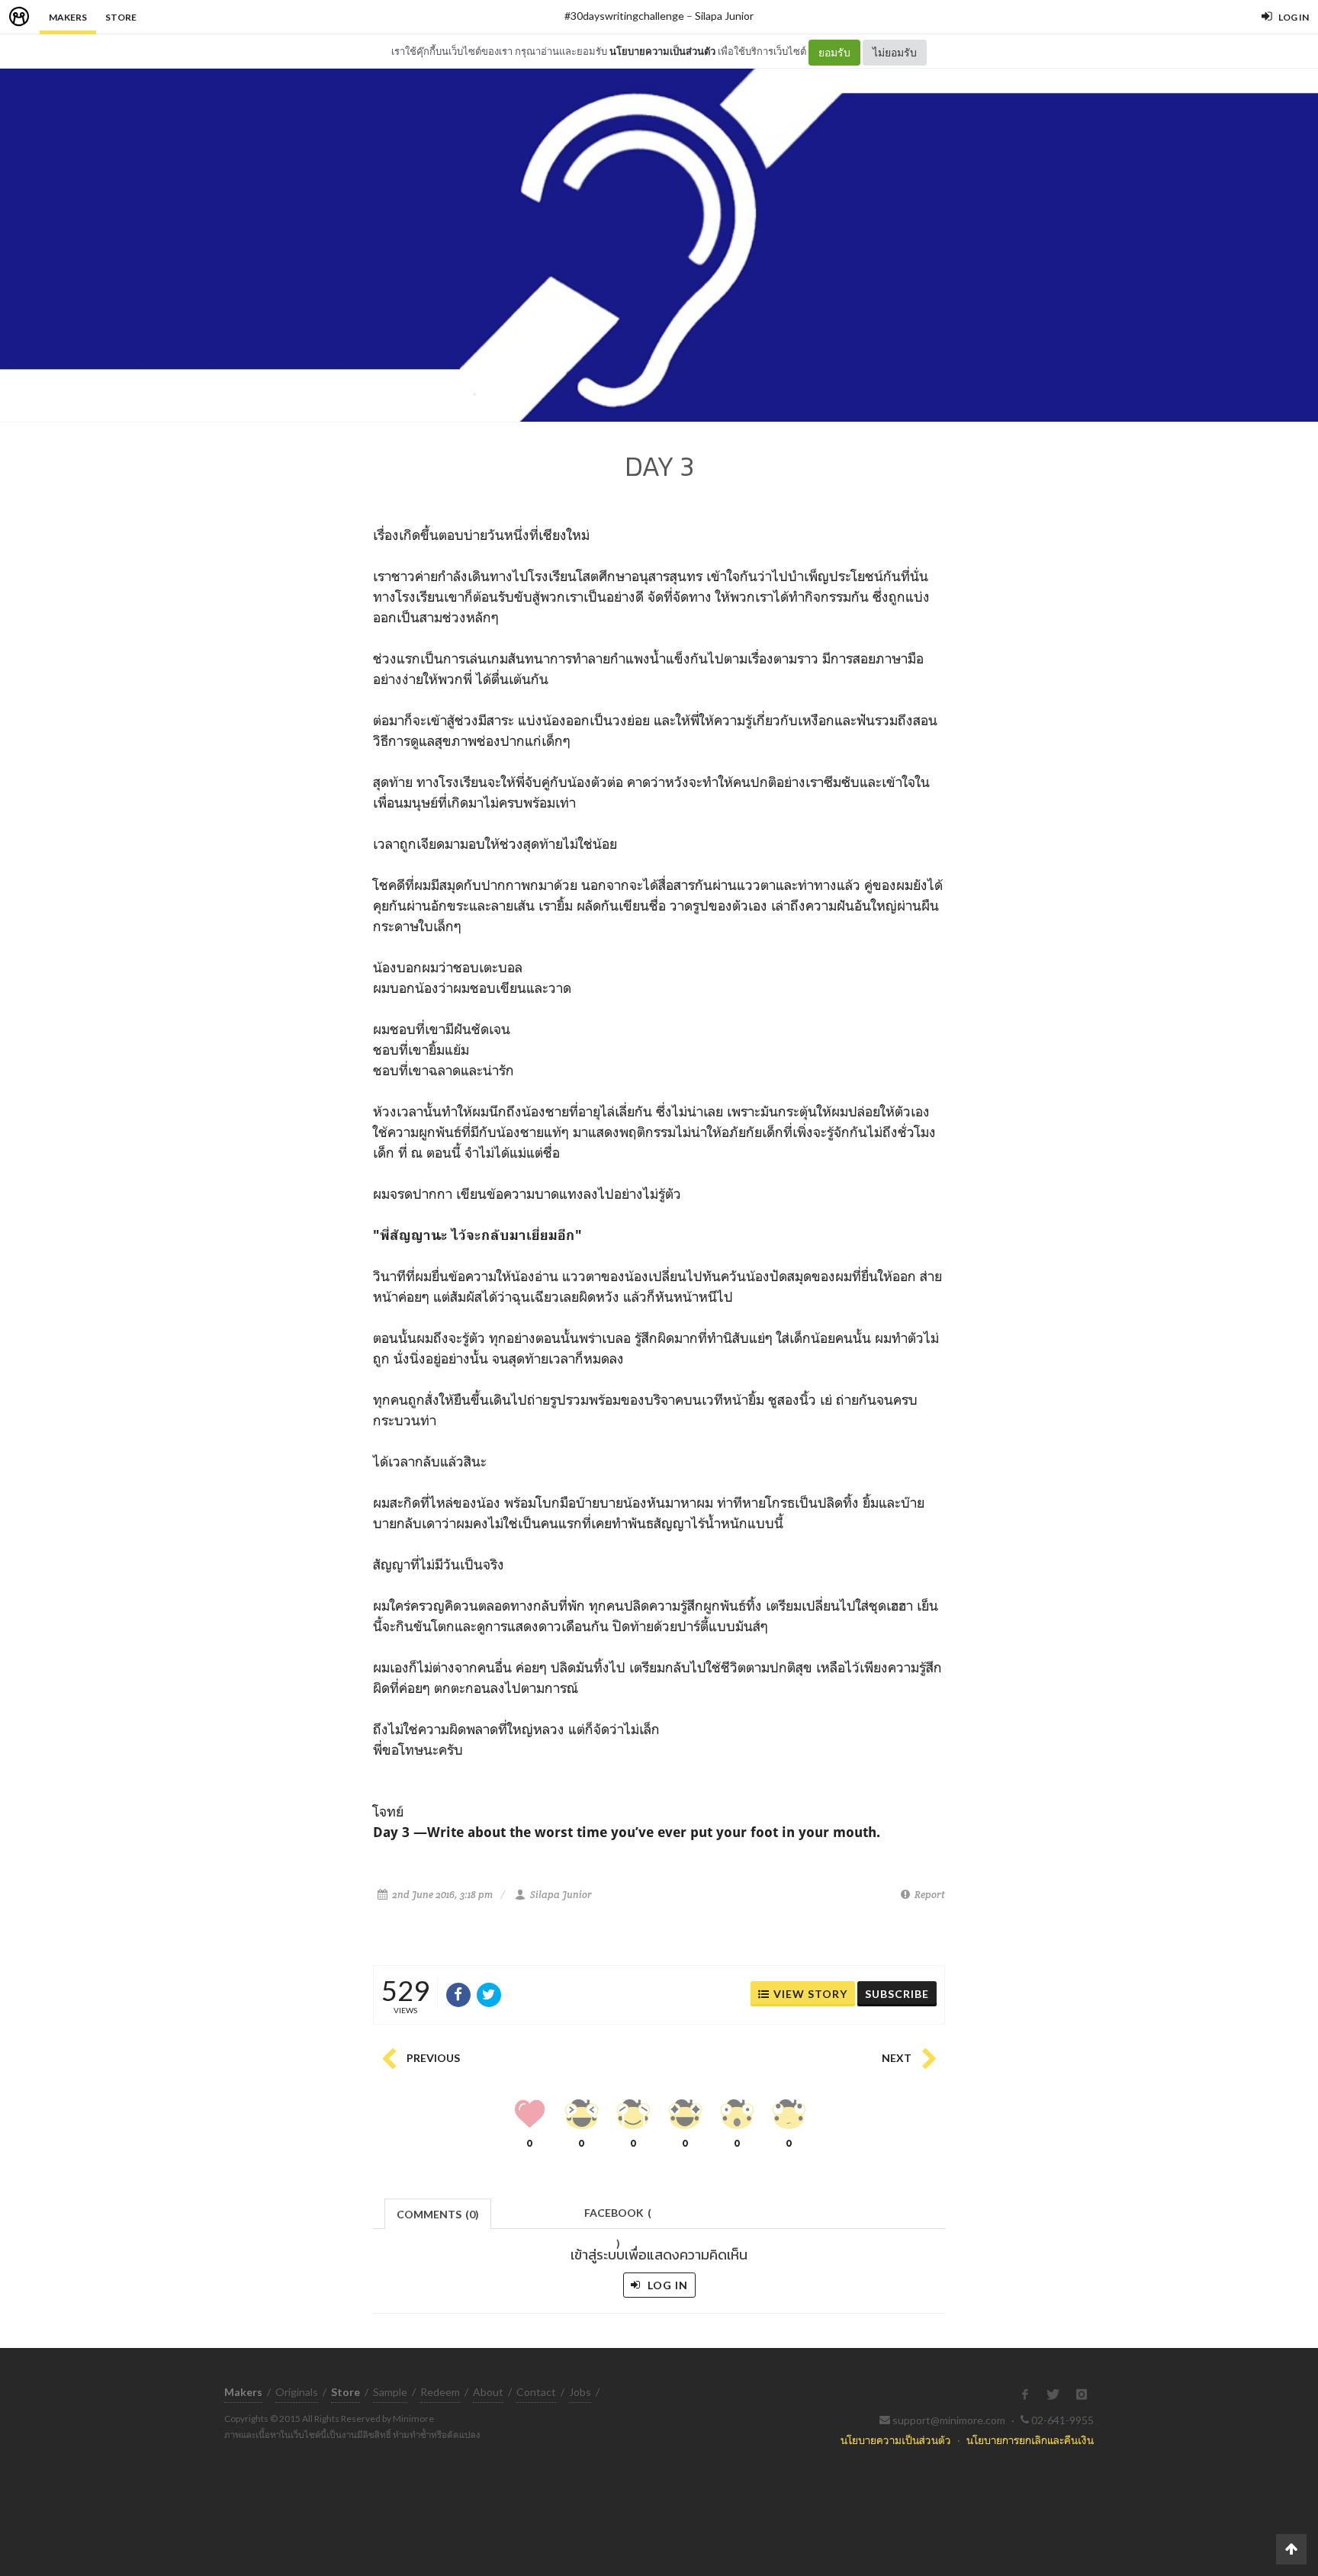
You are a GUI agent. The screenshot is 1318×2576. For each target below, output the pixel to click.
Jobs (580, 2392)
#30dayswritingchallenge (624, 16)
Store (121, 17)
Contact (536, 2392)
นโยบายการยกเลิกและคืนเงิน (1030, 2440)
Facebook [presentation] (618, 2217)
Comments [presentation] (438, 2214)
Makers (68, 17)
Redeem (440, 2392)
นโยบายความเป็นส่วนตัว (662, 51)
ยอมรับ (834, 52)
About (488, 2392)
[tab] (438, 2213)
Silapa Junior (724, 16)
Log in (666, 2285)
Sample (390, 2392)
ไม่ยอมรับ (895, 52)
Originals (297, 2392)
